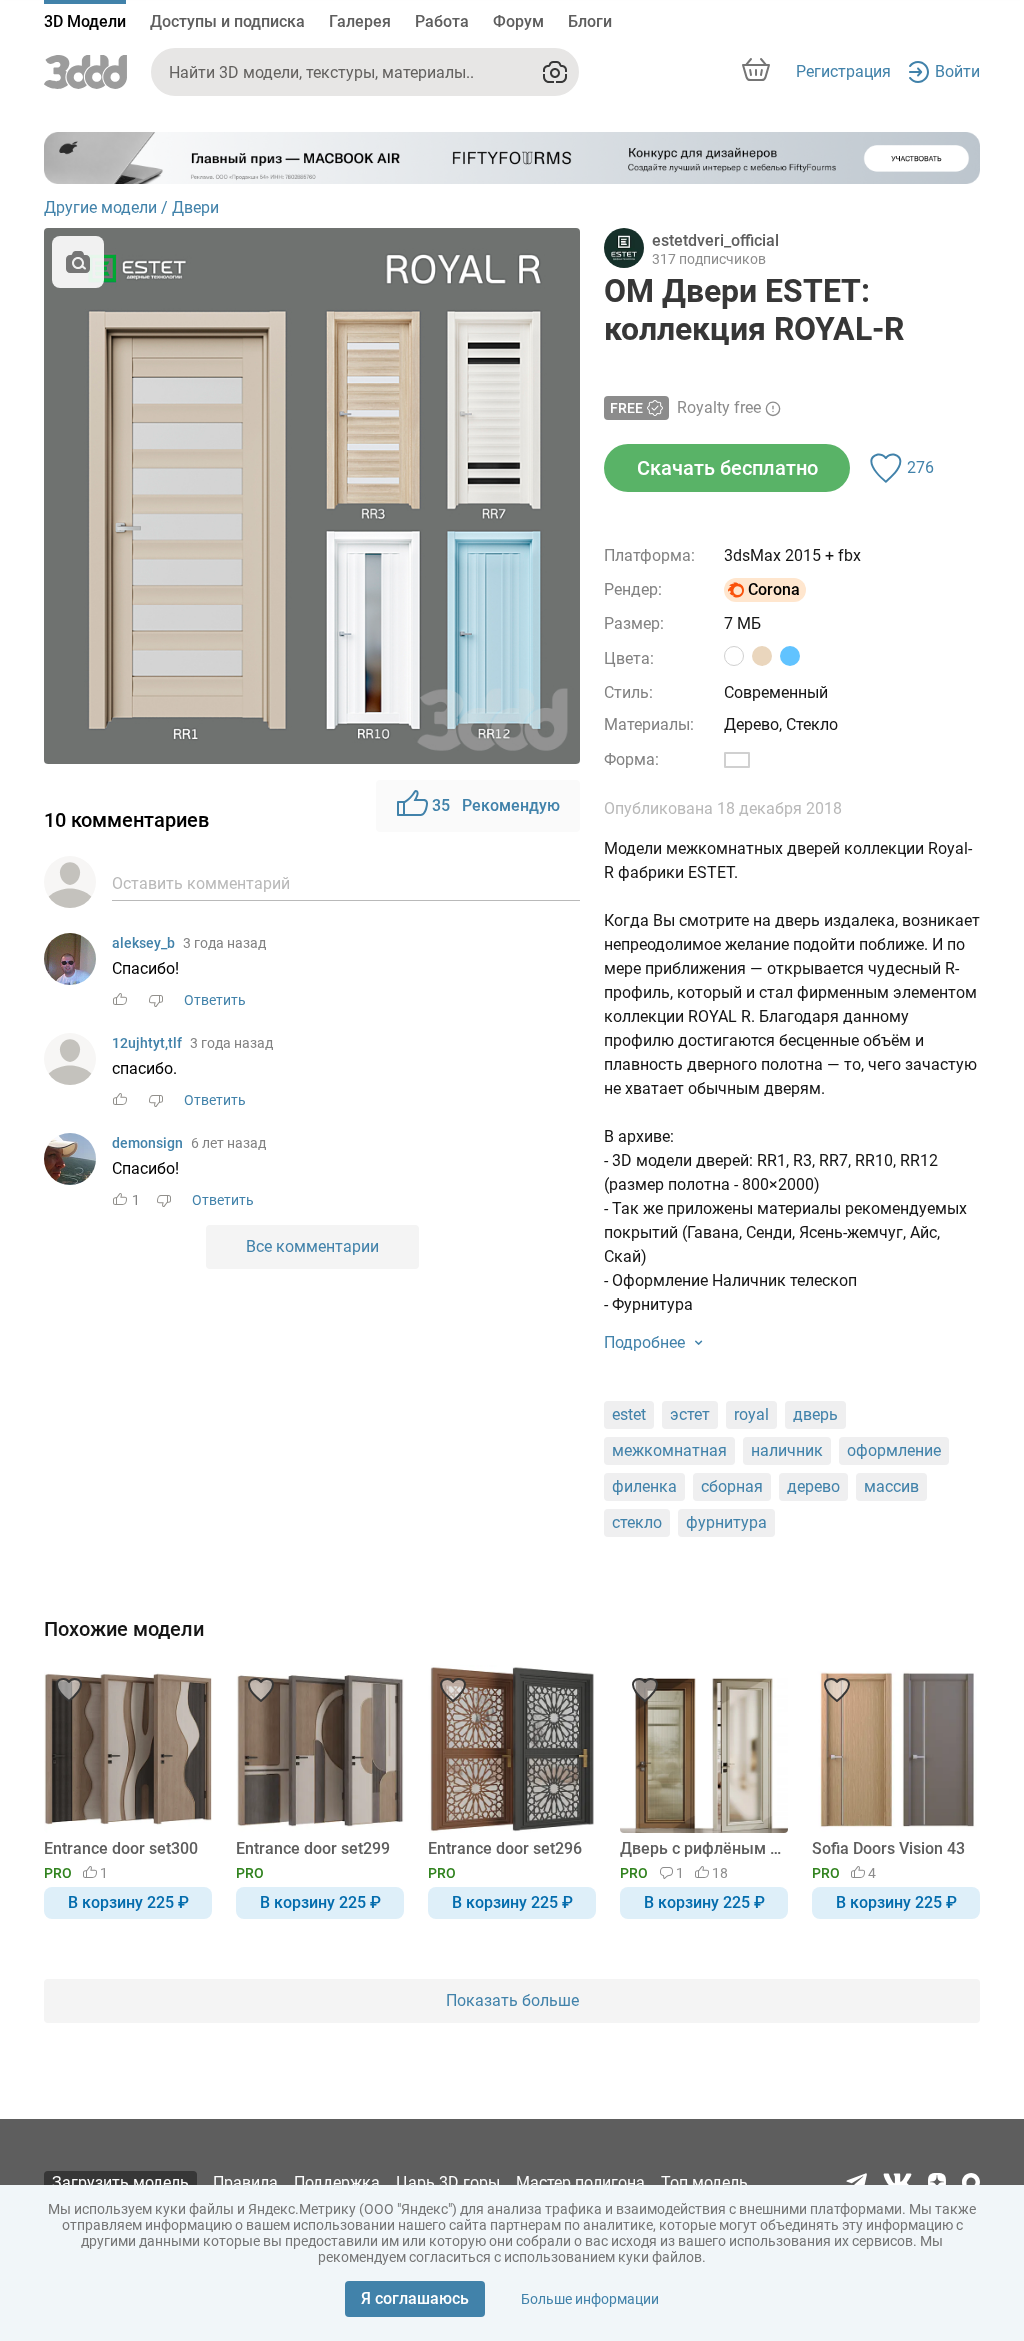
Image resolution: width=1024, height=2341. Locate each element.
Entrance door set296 (505, 1848)
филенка (644, 1486)
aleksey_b (143, 943)
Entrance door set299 (313, 1848)
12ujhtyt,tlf (147, 1043)
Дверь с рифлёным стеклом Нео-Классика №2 (700, 1848)
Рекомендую (496, 805)
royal (751, 1414)
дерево (813, 1486)
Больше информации (590, 2299)
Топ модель (704, 2182)
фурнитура (726, 1522)
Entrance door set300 (121, 1848)
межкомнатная (669, 1450)
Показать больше (512, 2000)
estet (629, 1414)
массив (891, 1486)
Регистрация (843, 71)
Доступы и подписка (227, 21)
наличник (787, 1450)
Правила (245, 2182)
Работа (442, 21)
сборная (732, 1486)
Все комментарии (312, 1246)
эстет (690, 1414)
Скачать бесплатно (727, 468)
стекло (637, 1522)
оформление (894, 1450)
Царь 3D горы (448, 2182)
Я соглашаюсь (415, 2298)
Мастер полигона (580, 2182)
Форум (518, 21)
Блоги (590, 21)
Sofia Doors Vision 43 (888, 1848)
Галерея (360, 21)
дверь (815, 1414)
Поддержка (337, 2182)
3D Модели (85, 21)
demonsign (147, 1143)
